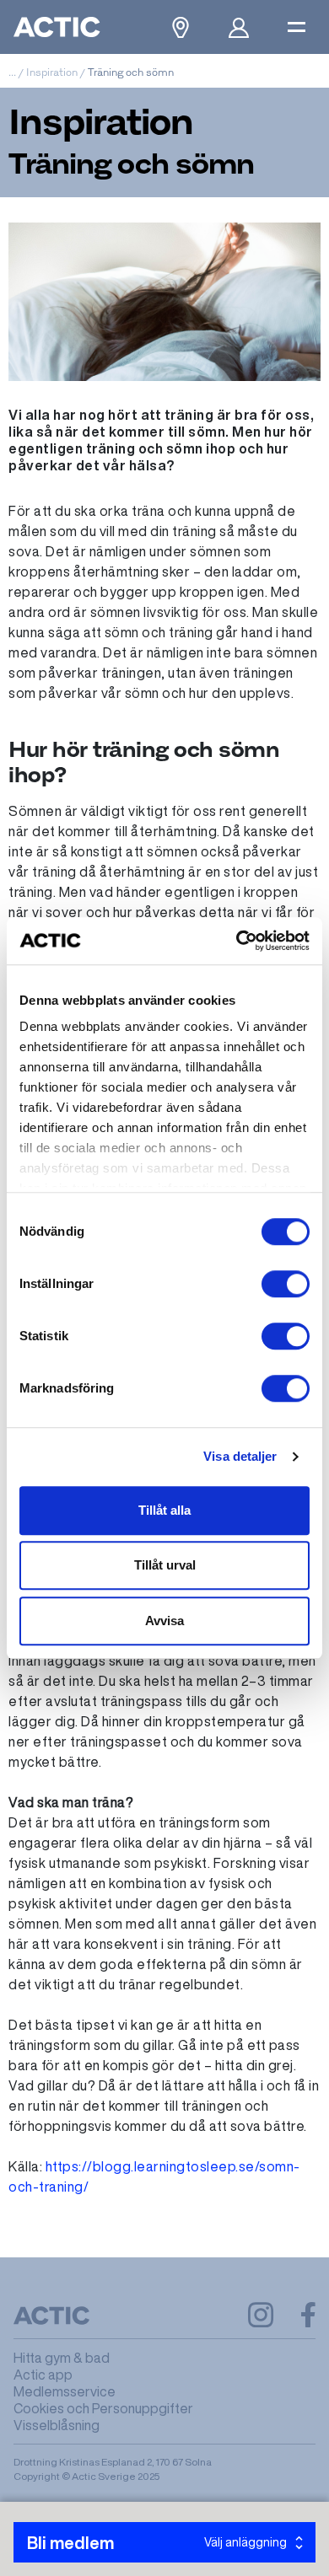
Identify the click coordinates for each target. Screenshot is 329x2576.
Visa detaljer (240, 1456)
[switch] (286, 1284)
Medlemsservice (65, 2391)
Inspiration (52, 72)
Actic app (43, 2375)
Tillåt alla (164, 1510)
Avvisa (164, 1621)
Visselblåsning (57, 2425)
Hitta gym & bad (62, 2358)
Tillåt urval (165, 1565)
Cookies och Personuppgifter (103, 2408)
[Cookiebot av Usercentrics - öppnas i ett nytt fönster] (237, 941)
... (12, 72)
